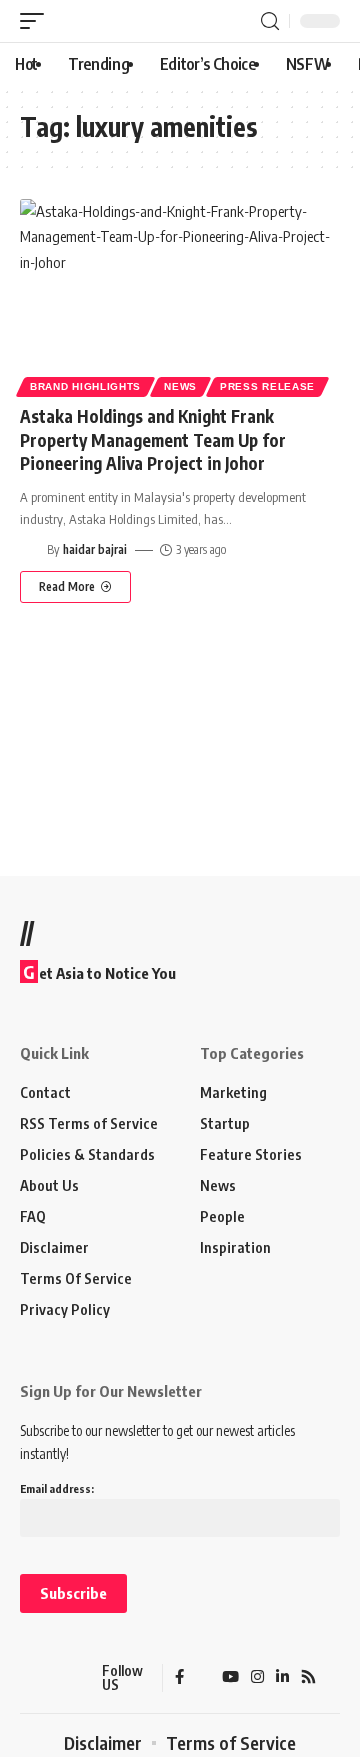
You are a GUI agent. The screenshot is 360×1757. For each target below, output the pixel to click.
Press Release (267, 386)
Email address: (57, 1488)
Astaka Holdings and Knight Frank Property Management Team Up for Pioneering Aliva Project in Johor (153, 440)
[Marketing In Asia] (55, 1678)
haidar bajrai (95, 549)
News (180, 386)
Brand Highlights (85, 386)
